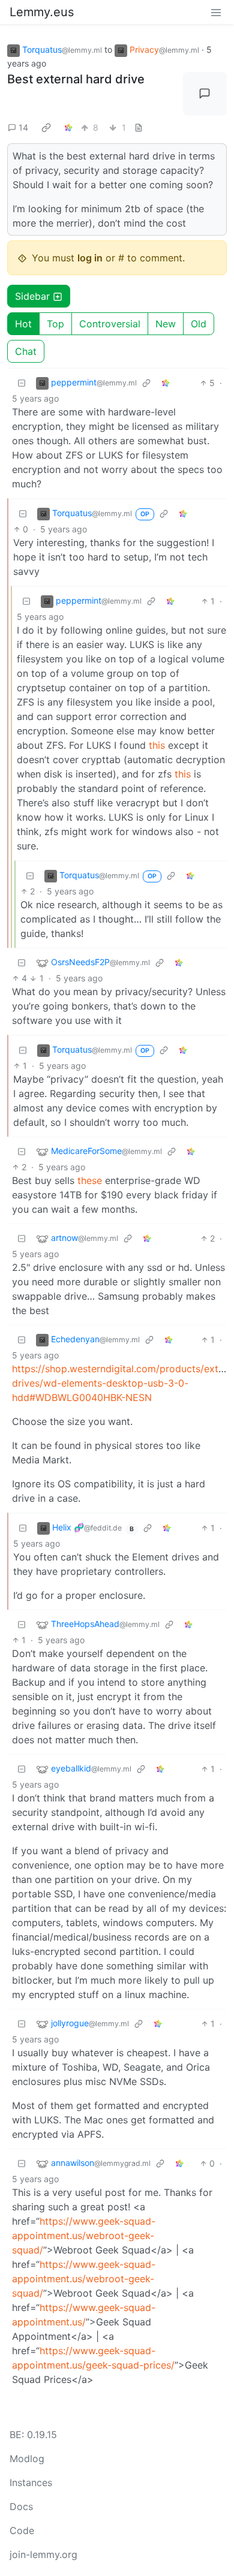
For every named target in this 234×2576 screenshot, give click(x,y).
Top (55, 324)
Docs (21, 2506)
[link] (46, 127)
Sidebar (32, 296)
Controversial (110, 324)
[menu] (216, 12)
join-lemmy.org (43, 2554)
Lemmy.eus (42, 12)
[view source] (139, 127)
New (166, 324)
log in (90, 258)
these (90, 1180)
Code (22, 2530)
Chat (26, 351)
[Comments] (205, 94)
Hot (23, 324)
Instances (31, 2482)
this (157, 745)
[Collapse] (22, 383)
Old (199, 324)
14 (23, 127)
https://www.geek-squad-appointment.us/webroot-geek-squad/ (84, 2235)
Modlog (27, 2459)
